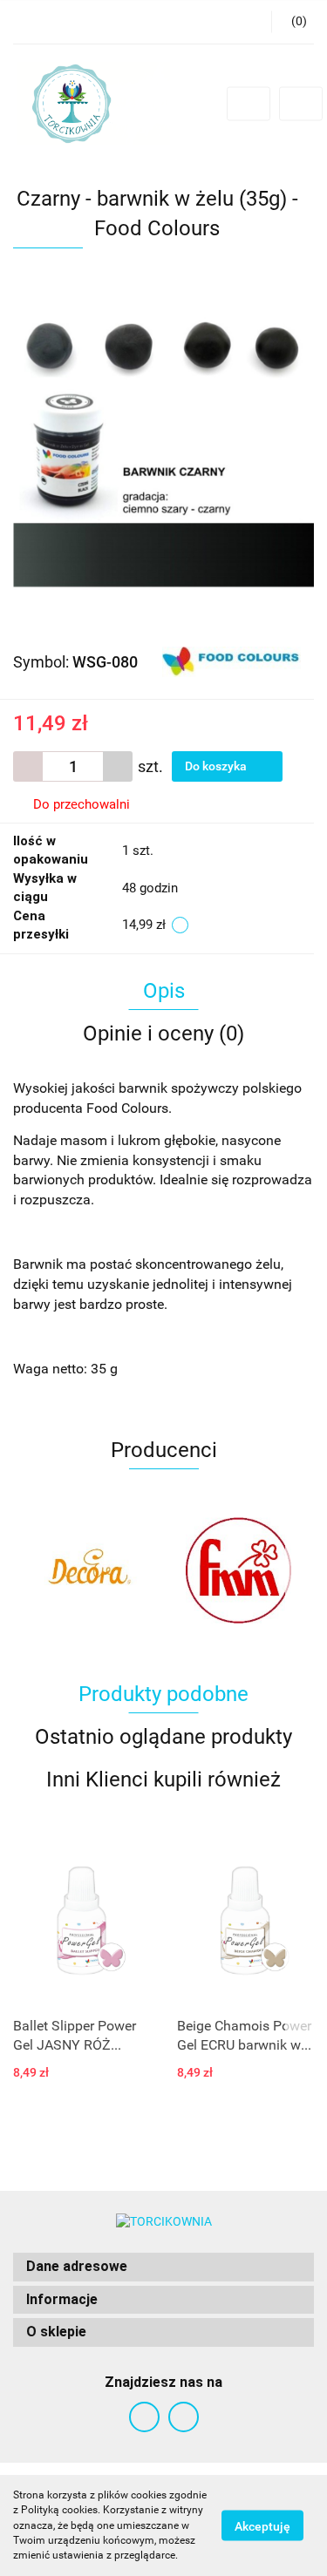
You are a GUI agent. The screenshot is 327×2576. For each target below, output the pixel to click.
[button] (163, 2267)
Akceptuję (262, 2526)
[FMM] (89, 1570)
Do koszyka (217, 766)
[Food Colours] (232, 661)
